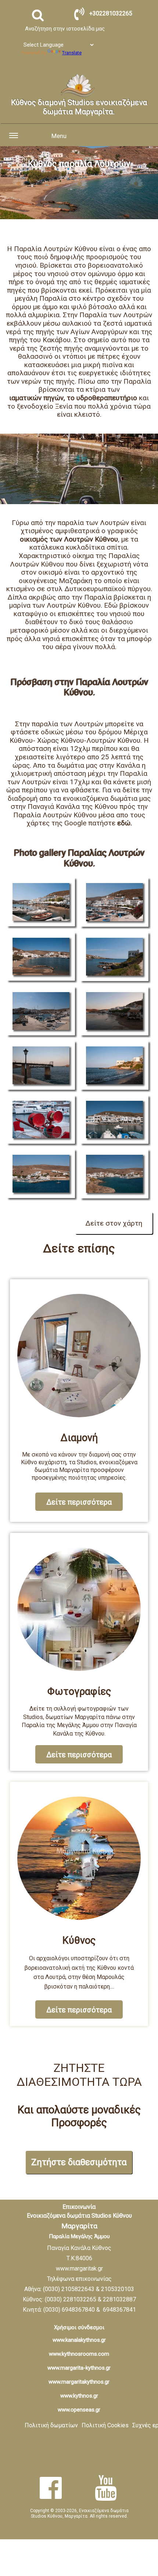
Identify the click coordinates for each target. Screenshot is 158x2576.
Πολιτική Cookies (105, 2425)
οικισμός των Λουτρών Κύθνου (69, 539)
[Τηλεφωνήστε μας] (79, 14)
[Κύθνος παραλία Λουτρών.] (42, 903)
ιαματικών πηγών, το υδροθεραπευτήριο (73, 398)
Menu (59, 136)
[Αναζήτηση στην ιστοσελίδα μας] (38, 15)
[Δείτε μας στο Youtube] (106, 2488)
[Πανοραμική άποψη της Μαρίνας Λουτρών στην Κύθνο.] (42, 1175)
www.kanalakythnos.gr (79, 2340)
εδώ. (125, 823)
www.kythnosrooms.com (79, 2354)
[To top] (145, 2541)
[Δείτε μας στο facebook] (51, 2488)
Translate (72, 53)
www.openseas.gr (79, 2410)
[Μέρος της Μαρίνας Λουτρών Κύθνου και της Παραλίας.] (116, 903)
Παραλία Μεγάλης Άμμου (79, 2236)
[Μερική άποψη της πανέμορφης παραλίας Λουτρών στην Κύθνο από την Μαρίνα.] (116, 1121)
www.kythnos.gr (79, 2396)
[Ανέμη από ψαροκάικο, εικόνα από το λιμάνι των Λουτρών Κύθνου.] (42, 1121)
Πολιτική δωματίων (51, 2425)
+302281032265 (111, 13)
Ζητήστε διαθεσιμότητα (79, 2162)
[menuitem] (51, 2426)
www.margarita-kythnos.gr (79, 2368)
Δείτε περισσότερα (79, 1502)
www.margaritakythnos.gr (79, 2382)
